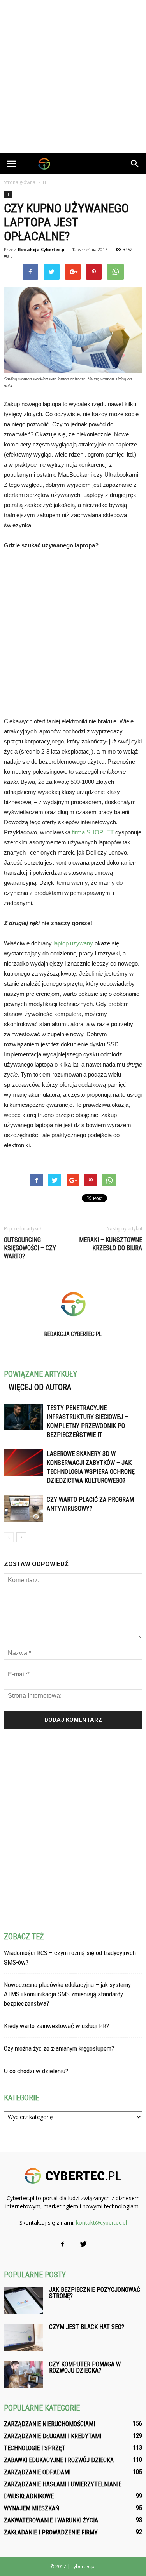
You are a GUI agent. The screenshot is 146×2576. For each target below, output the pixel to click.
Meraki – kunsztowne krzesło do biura (111, 1244)
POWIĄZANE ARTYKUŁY (40, 1374)
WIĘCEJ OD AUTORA (40, 1387)
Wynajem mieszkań (32, 2508)
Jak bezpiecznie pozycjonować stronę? (95, 2293)
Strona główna (20, 182)
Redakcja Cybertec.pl (42, 249)
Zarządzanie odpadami (37, 2472)
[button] (135, 164)
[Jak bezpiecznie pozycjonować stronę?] (23, 2300)
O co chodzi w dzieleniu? (36, 2071)
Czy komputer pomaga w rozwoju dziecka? (85, 2367)
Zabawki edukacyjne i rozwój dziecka (59, 2460)
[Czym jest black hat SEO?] (23, 2337)
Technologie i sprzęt (35, 2448)
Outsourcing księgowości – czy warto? (30, 1248)
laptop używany (73, 943)
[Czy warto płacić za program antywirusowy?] (23, 1509)
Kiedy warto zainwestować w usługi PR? (56, 2026)
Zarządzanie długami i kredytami (53, 2436)
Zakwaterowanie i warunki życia (51, 2520)
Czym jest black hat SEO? (87, 2327)
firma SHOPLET (93, 832)
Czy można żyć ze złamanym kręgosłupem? (59, 2048)
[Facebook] (63, 2244)
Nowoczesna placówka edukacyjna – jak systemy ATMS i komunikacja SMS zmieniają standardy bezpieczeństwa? (67, 1994)
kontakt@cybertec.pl (101, 2223)
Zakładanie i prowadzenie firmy (51, 2532)
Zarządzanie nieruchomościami (49, 2424)
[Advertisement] (73, 77)
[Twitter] (84, 2244)
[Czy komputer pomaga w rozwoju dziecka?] (23, 2375)
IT (8, 195)
